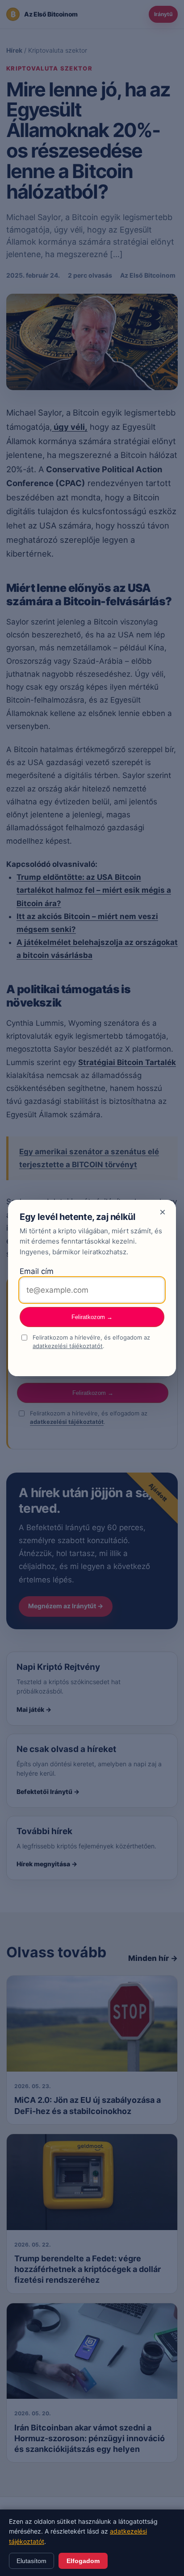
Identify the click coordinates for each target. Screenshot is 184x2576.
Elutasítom (31, 2561)
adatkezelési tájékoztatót (68, 1346)
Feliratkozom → (92, 1317)
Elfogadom (83, 2561)
